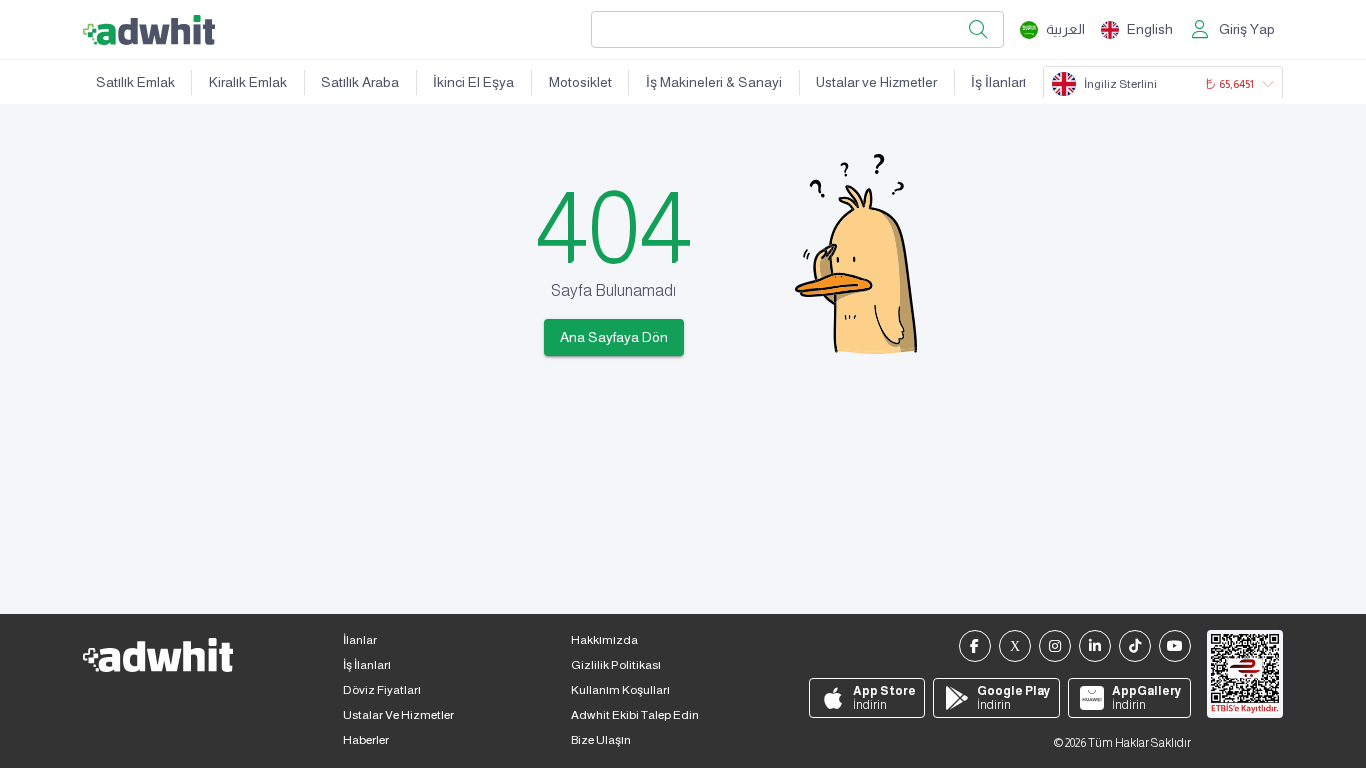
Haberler (366, 740)
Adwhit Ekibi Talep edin (635, 715)
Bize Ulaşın (601, 740)
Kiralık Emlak (248, 82)
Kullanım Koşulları (620, 690)
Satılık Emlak (135, 82)
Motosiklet (580, 82)
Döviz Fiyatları (382, 690)
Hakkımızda (604, 640)
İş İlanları (998, 82)
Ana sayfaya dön (614, 337)
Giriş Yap (1247, 29)
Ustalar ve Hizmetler (876, 82)
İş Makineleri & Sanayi (714, 82)
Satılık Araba (360, 82)
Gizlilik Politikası (616, 665)
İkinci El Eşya (473, 82)
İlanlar (360, 640)
